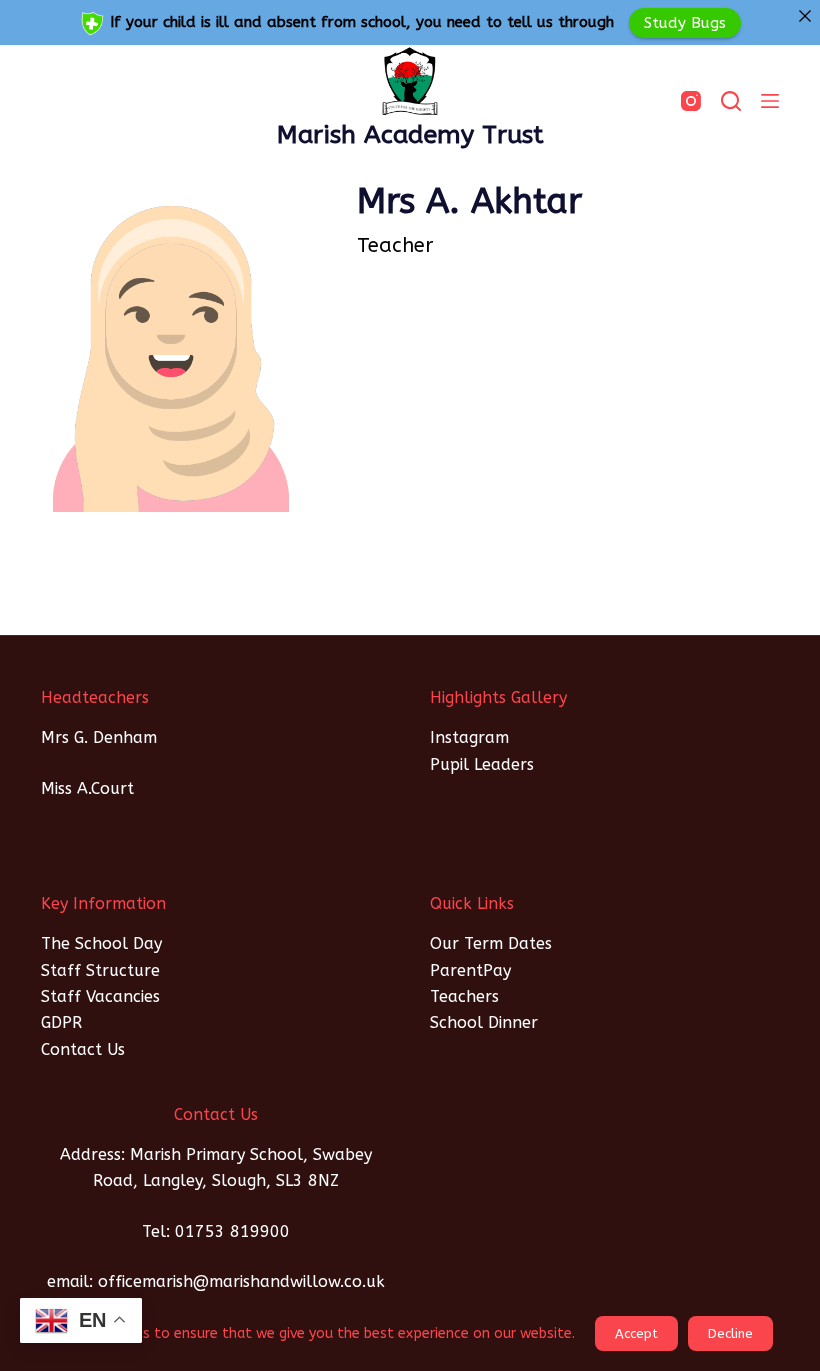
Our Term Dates (491, 943)
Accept (636, 1333)
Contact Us (83, 1049)
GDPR (61, 1022)
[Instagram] (691, 101)
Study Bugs (685, 22)
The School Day (101, 943)
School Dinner (484, 1022)
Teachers (464, 996)
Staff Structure (100, 970)
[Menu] (770, 101)
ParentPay (470, 970)
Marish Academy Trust (410, 135)
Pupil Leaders (482, 764)
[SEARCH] (731, 101)
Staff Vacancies (100, 996)
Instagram (469, 737)
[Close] (804, 15)
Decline (730, 1333)
